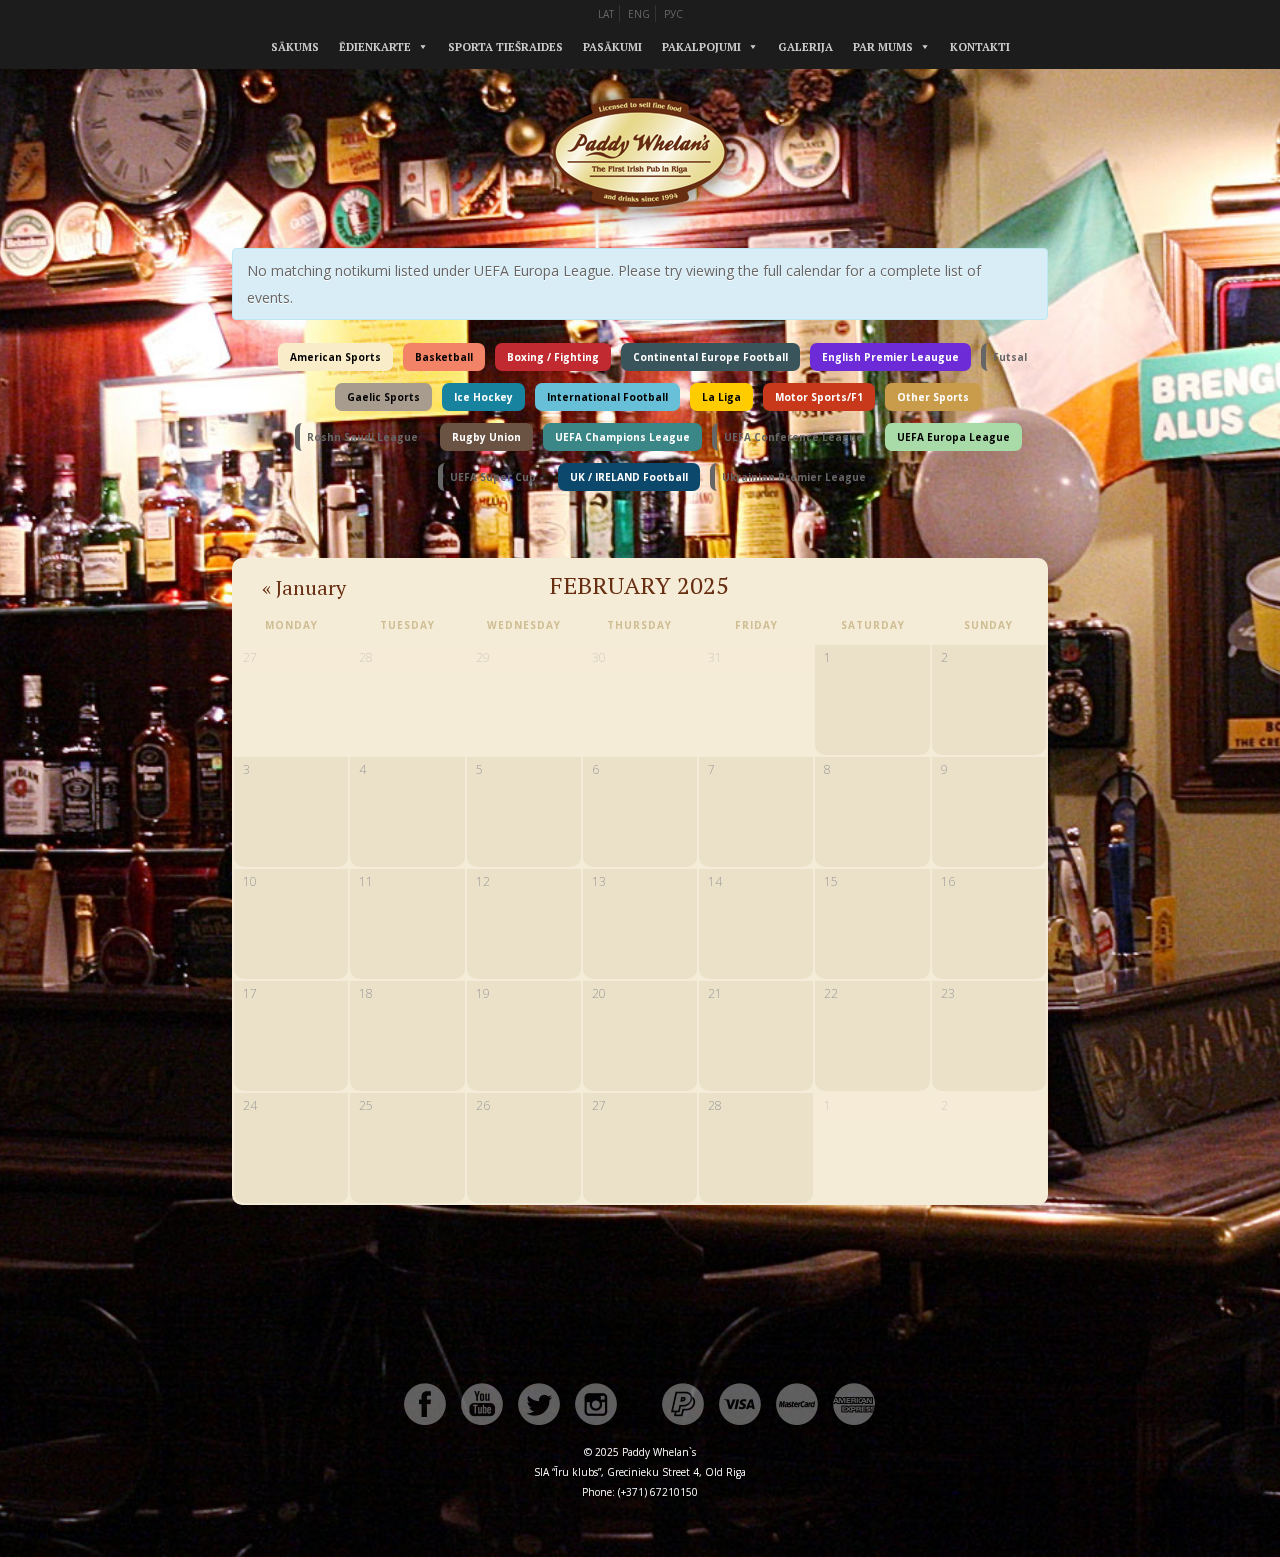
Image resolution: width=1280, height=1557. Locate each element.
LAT (606, 14)
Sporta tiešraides (505, 47)
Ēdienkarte (375, 47)
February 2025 (639, 585)
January (304, 587)
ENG (639, 14)
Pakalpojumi (701, 47)
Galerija (805, 47)
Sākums (295, 47)
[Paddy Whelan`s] (640, 229)
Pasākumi (612, 47)
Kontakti (980, 47)
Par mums (883, 47)
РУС (673, 14)
